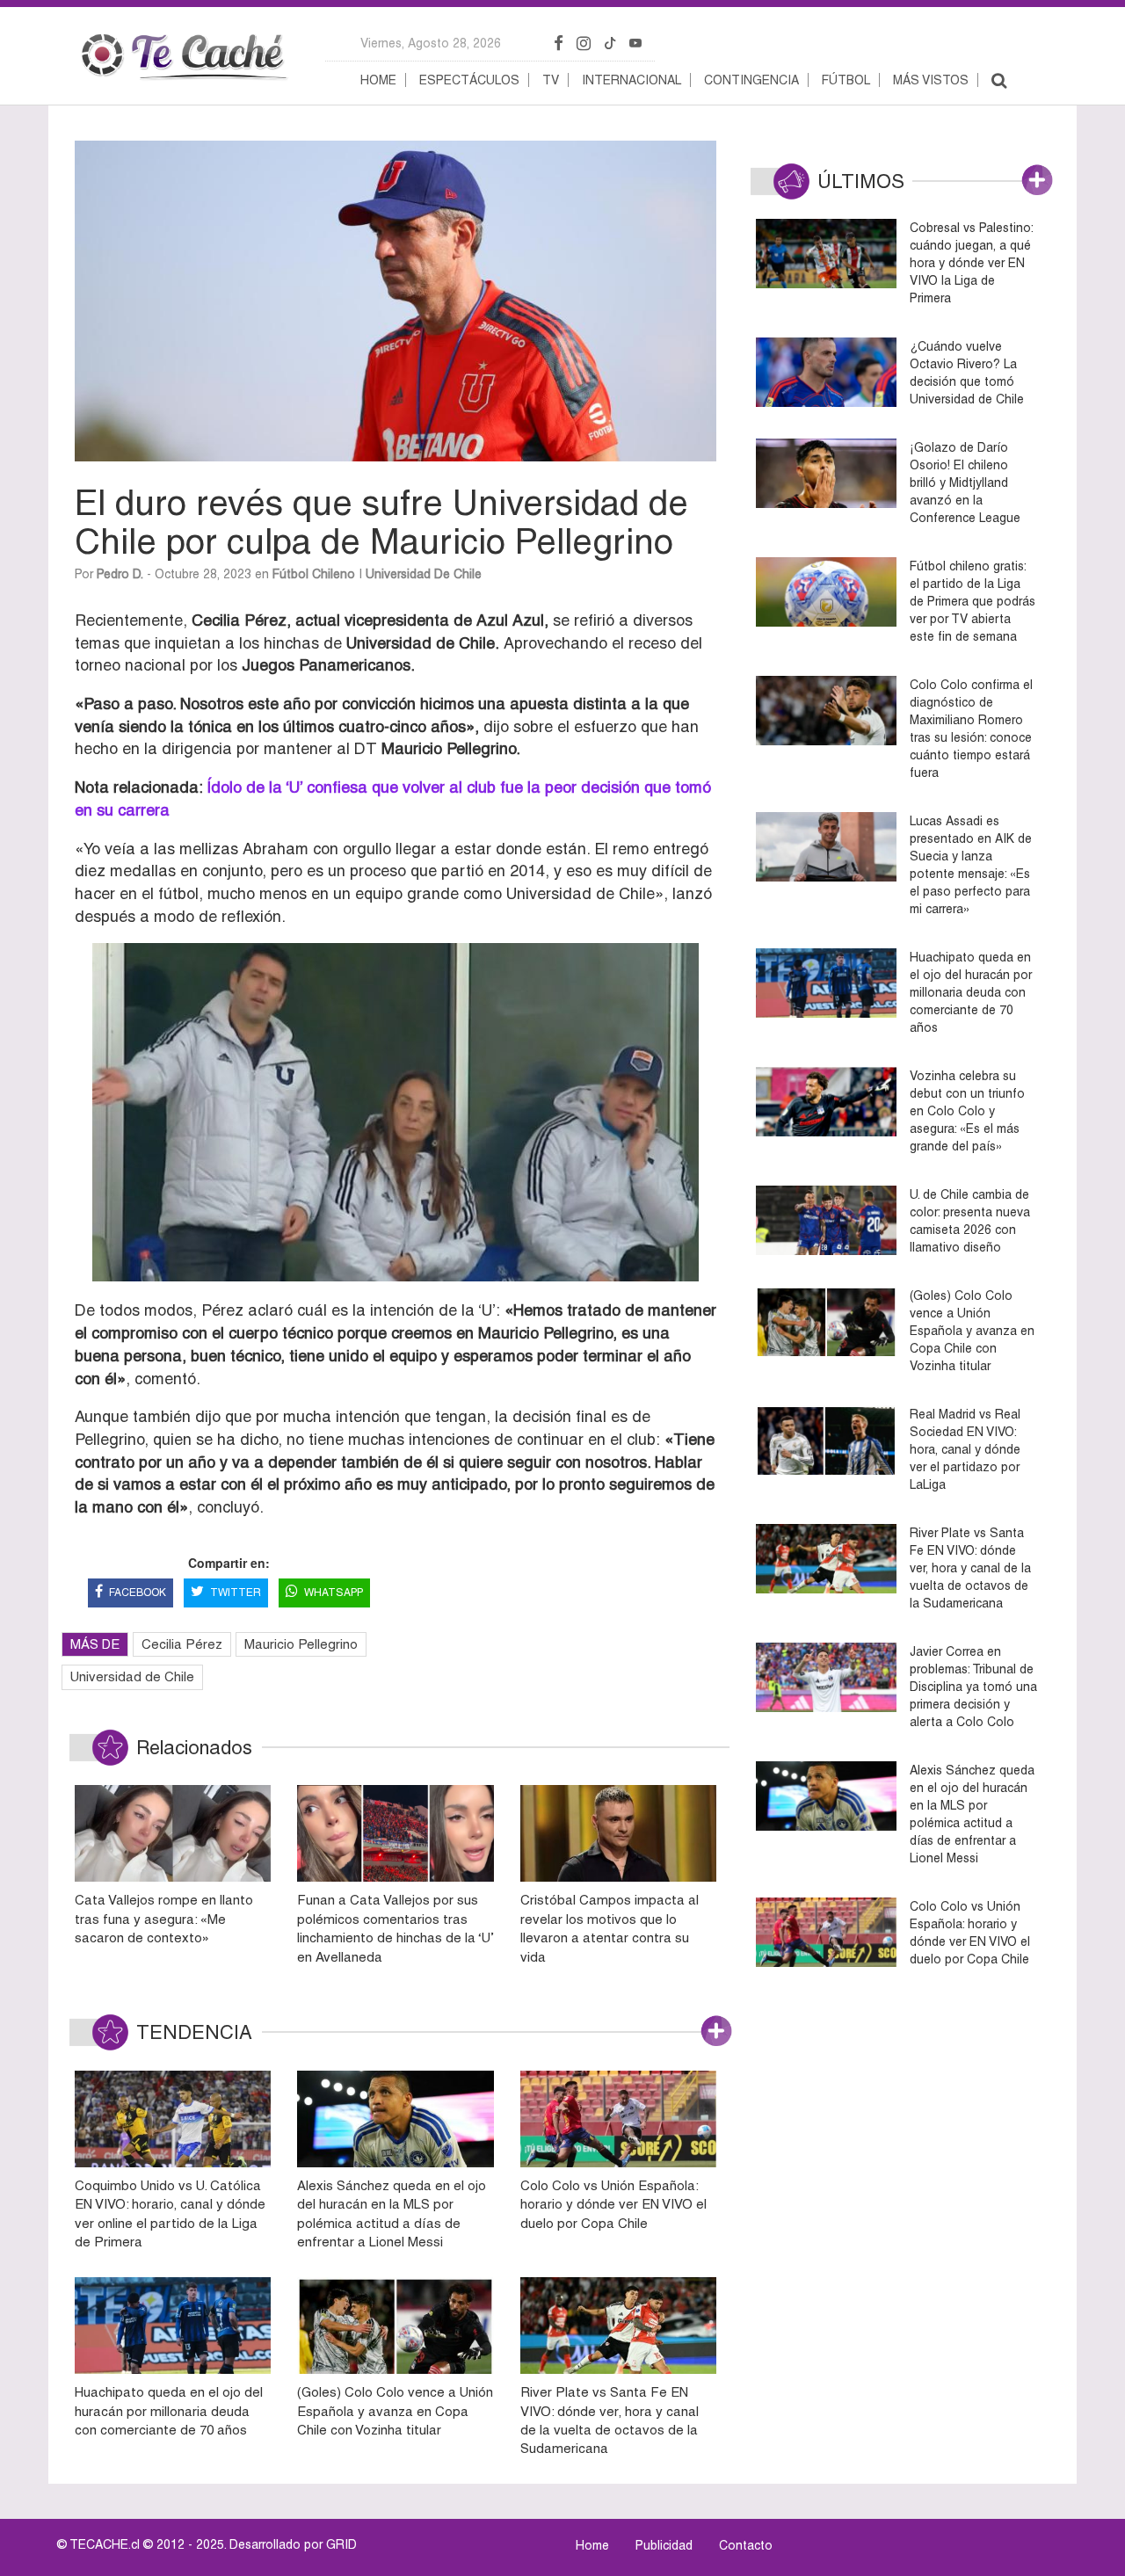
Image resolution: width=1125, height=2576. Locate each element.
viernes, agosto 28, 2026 (431, 43)
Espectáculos (469, 80)
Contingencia (751, 80)
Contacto (746, 2545)
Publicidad (664, 2545)
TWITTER (236, 1593)
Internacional (631, 80)
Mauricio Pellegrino (301, 1644)
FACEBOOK (138, 1593)
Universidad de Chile (424, 574)
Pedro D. (120, 574)
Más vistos (931, 80)
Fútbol (846, 80)
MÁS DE (95, 1644)
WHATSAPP (334, 1593)
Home (378, 80)
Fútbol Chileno (314, 574)
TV (551, 80)
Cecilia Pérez (182, 1644)
